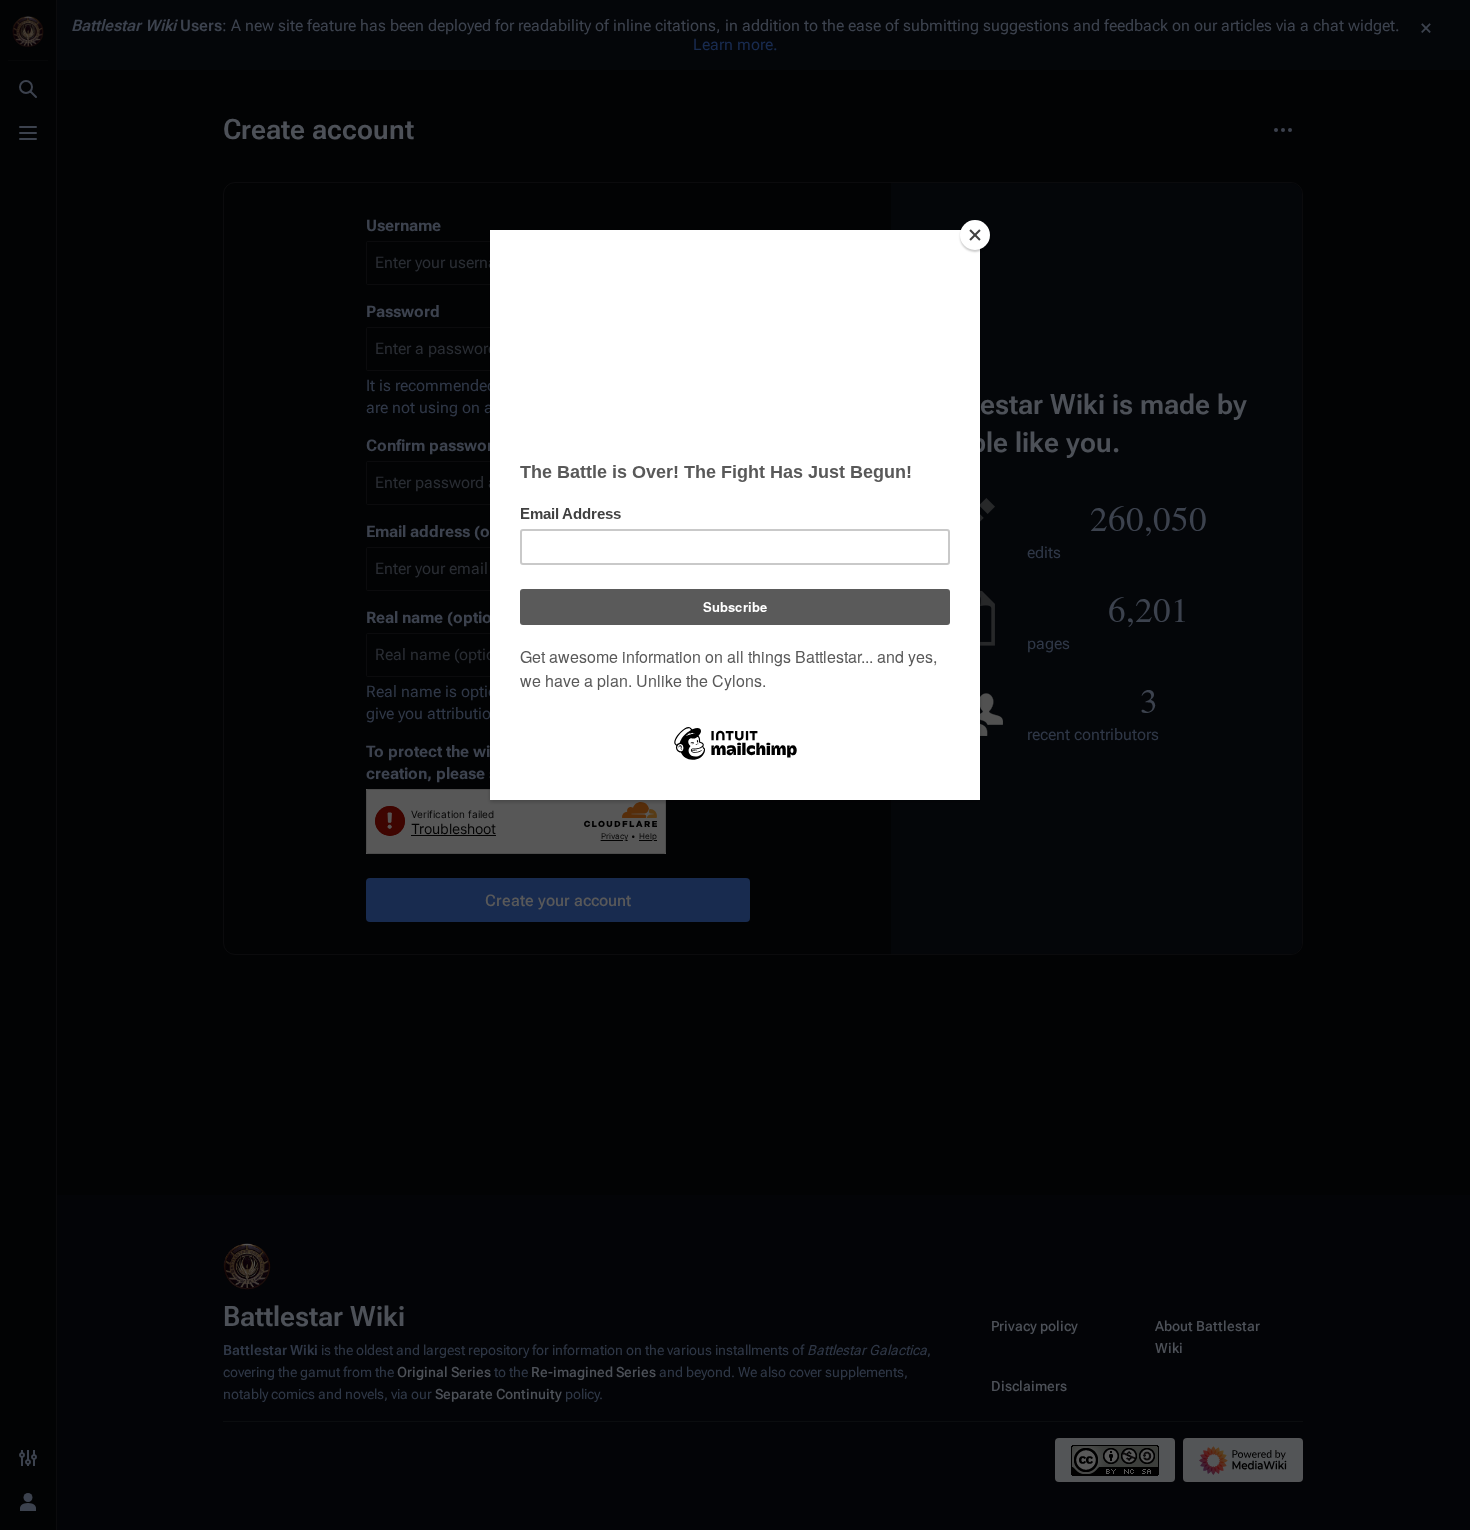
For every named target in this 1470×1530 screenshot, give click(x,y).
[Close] (975, 235)
